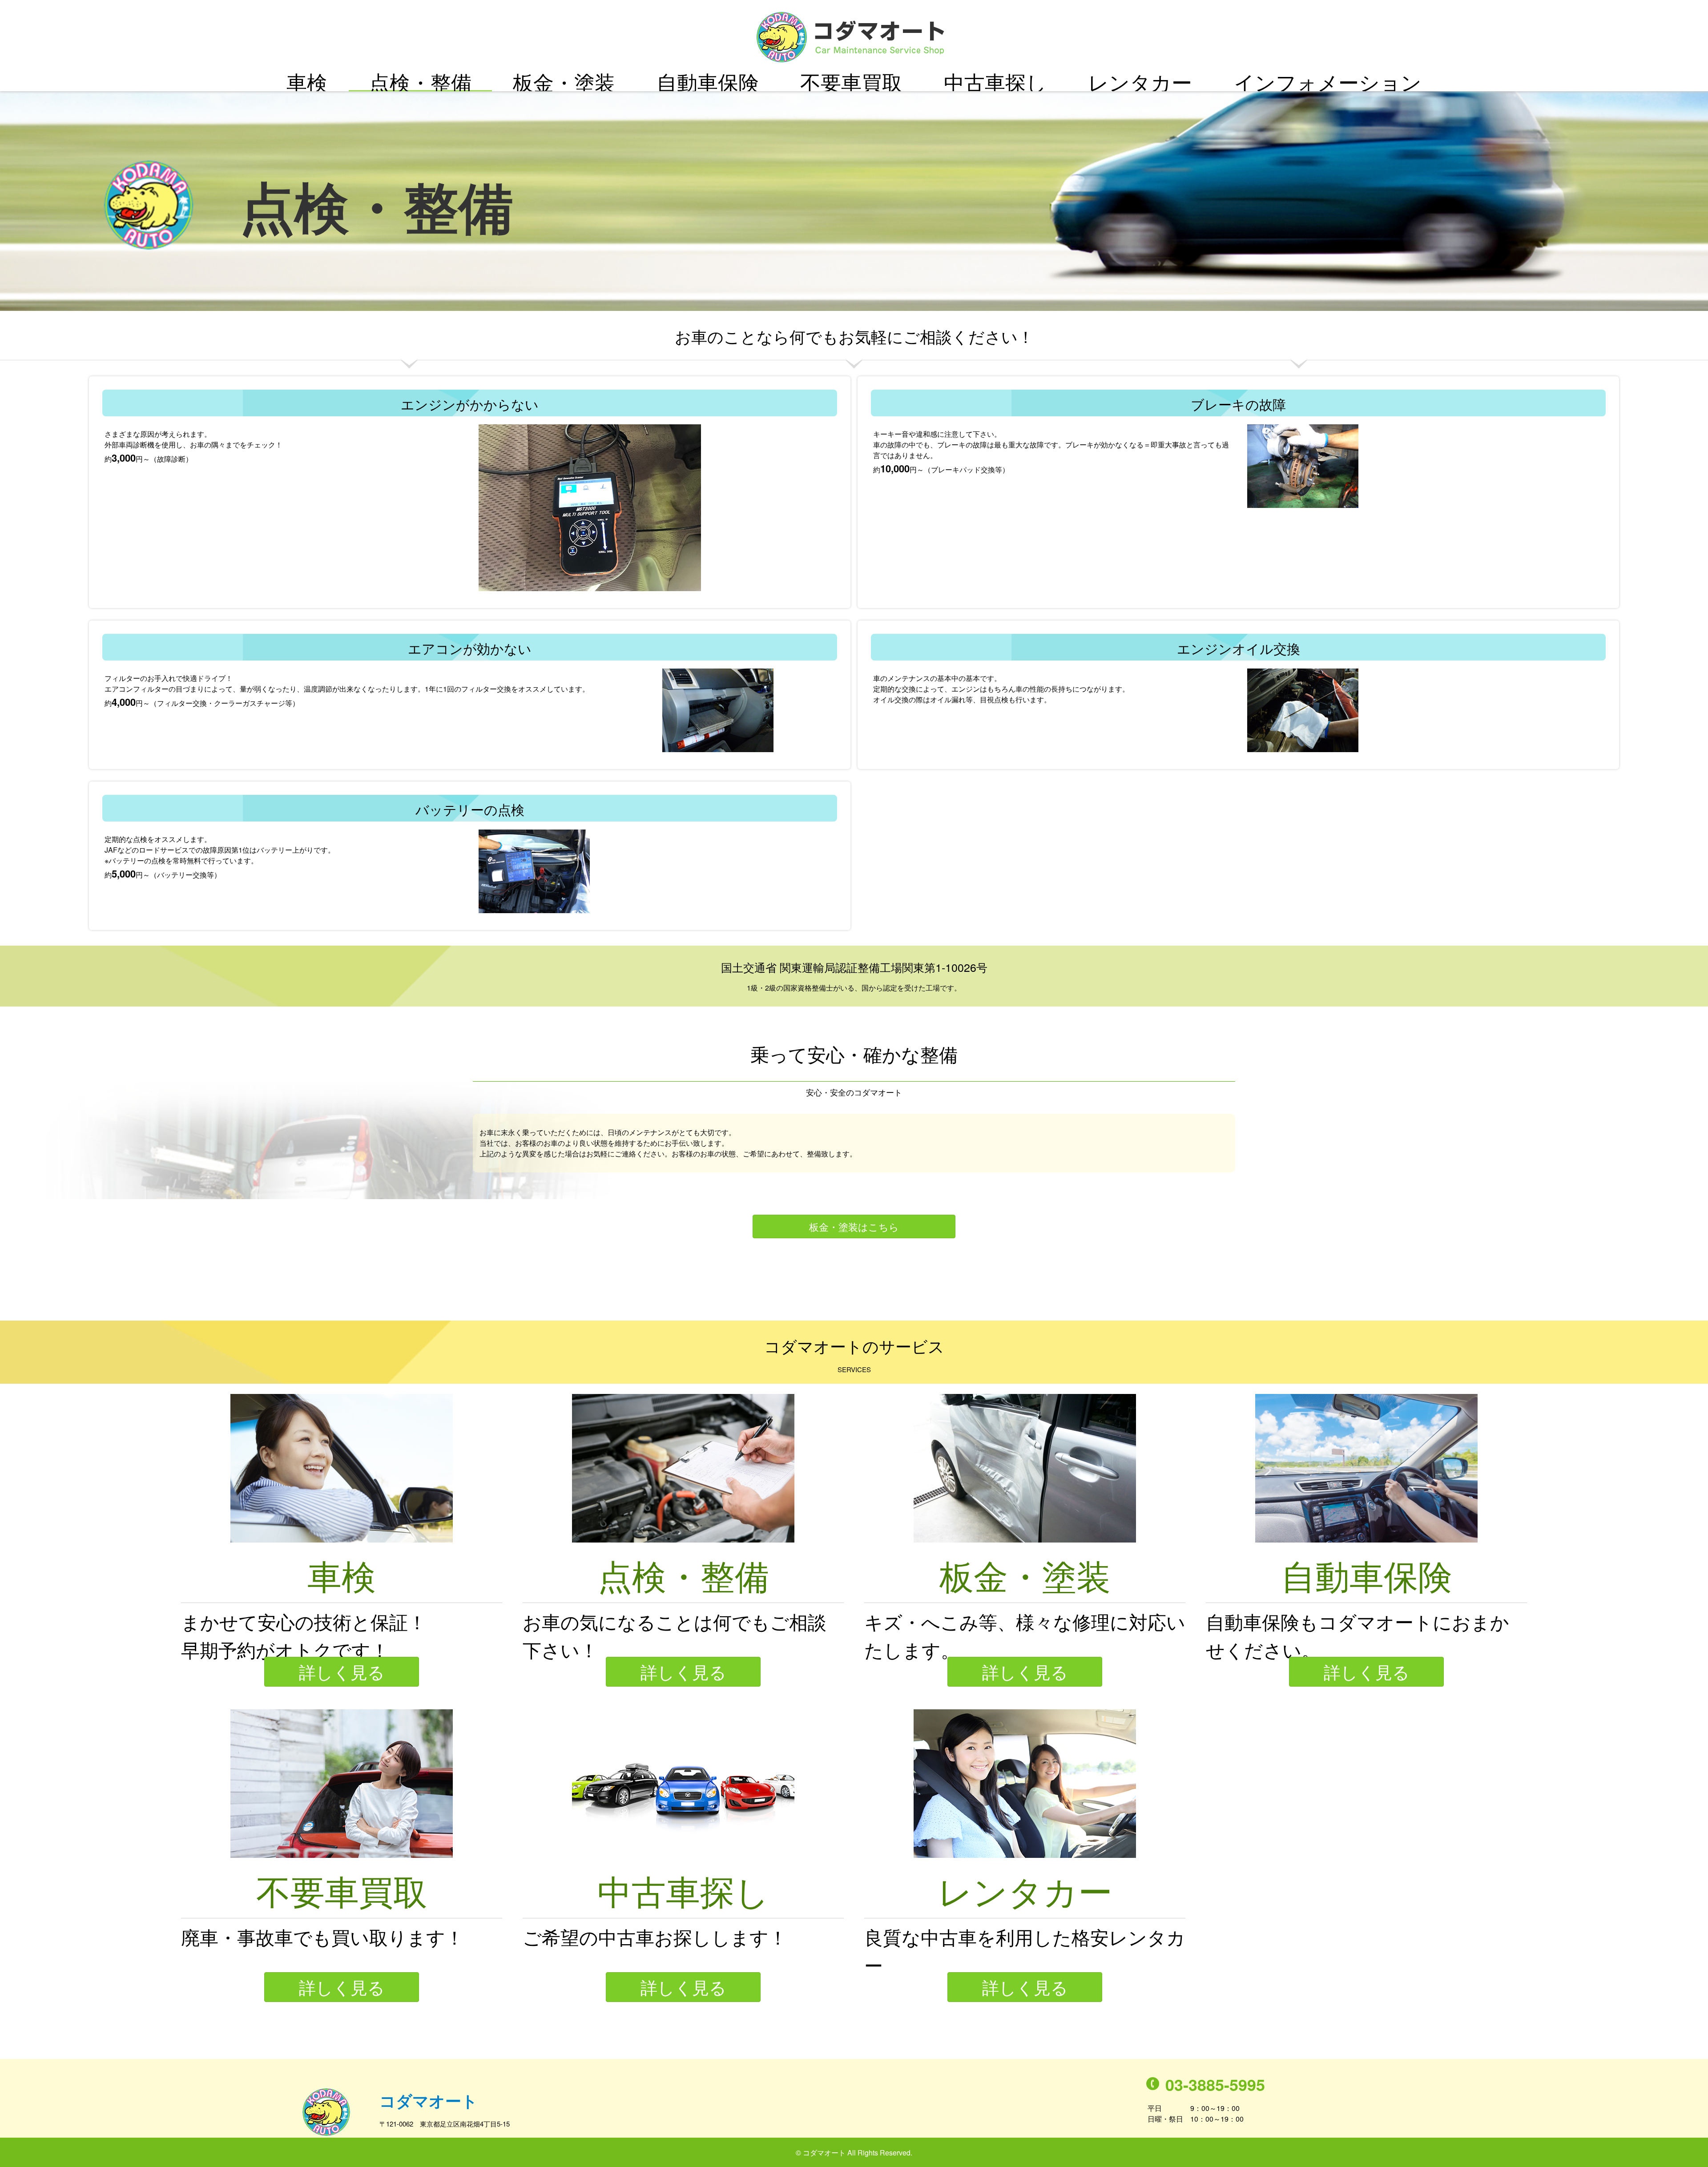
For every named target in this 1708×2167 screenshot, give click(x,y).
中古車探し (995, 82)
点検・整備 (420, 82)
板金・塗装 (564, 82)
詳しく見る (342, 1671)
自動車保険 (708, 82)
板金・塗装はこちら (854, 1226)
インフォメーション (1328, 82)
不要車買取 (851, 82)
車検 (307, 82)
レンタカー (1140, 82)
